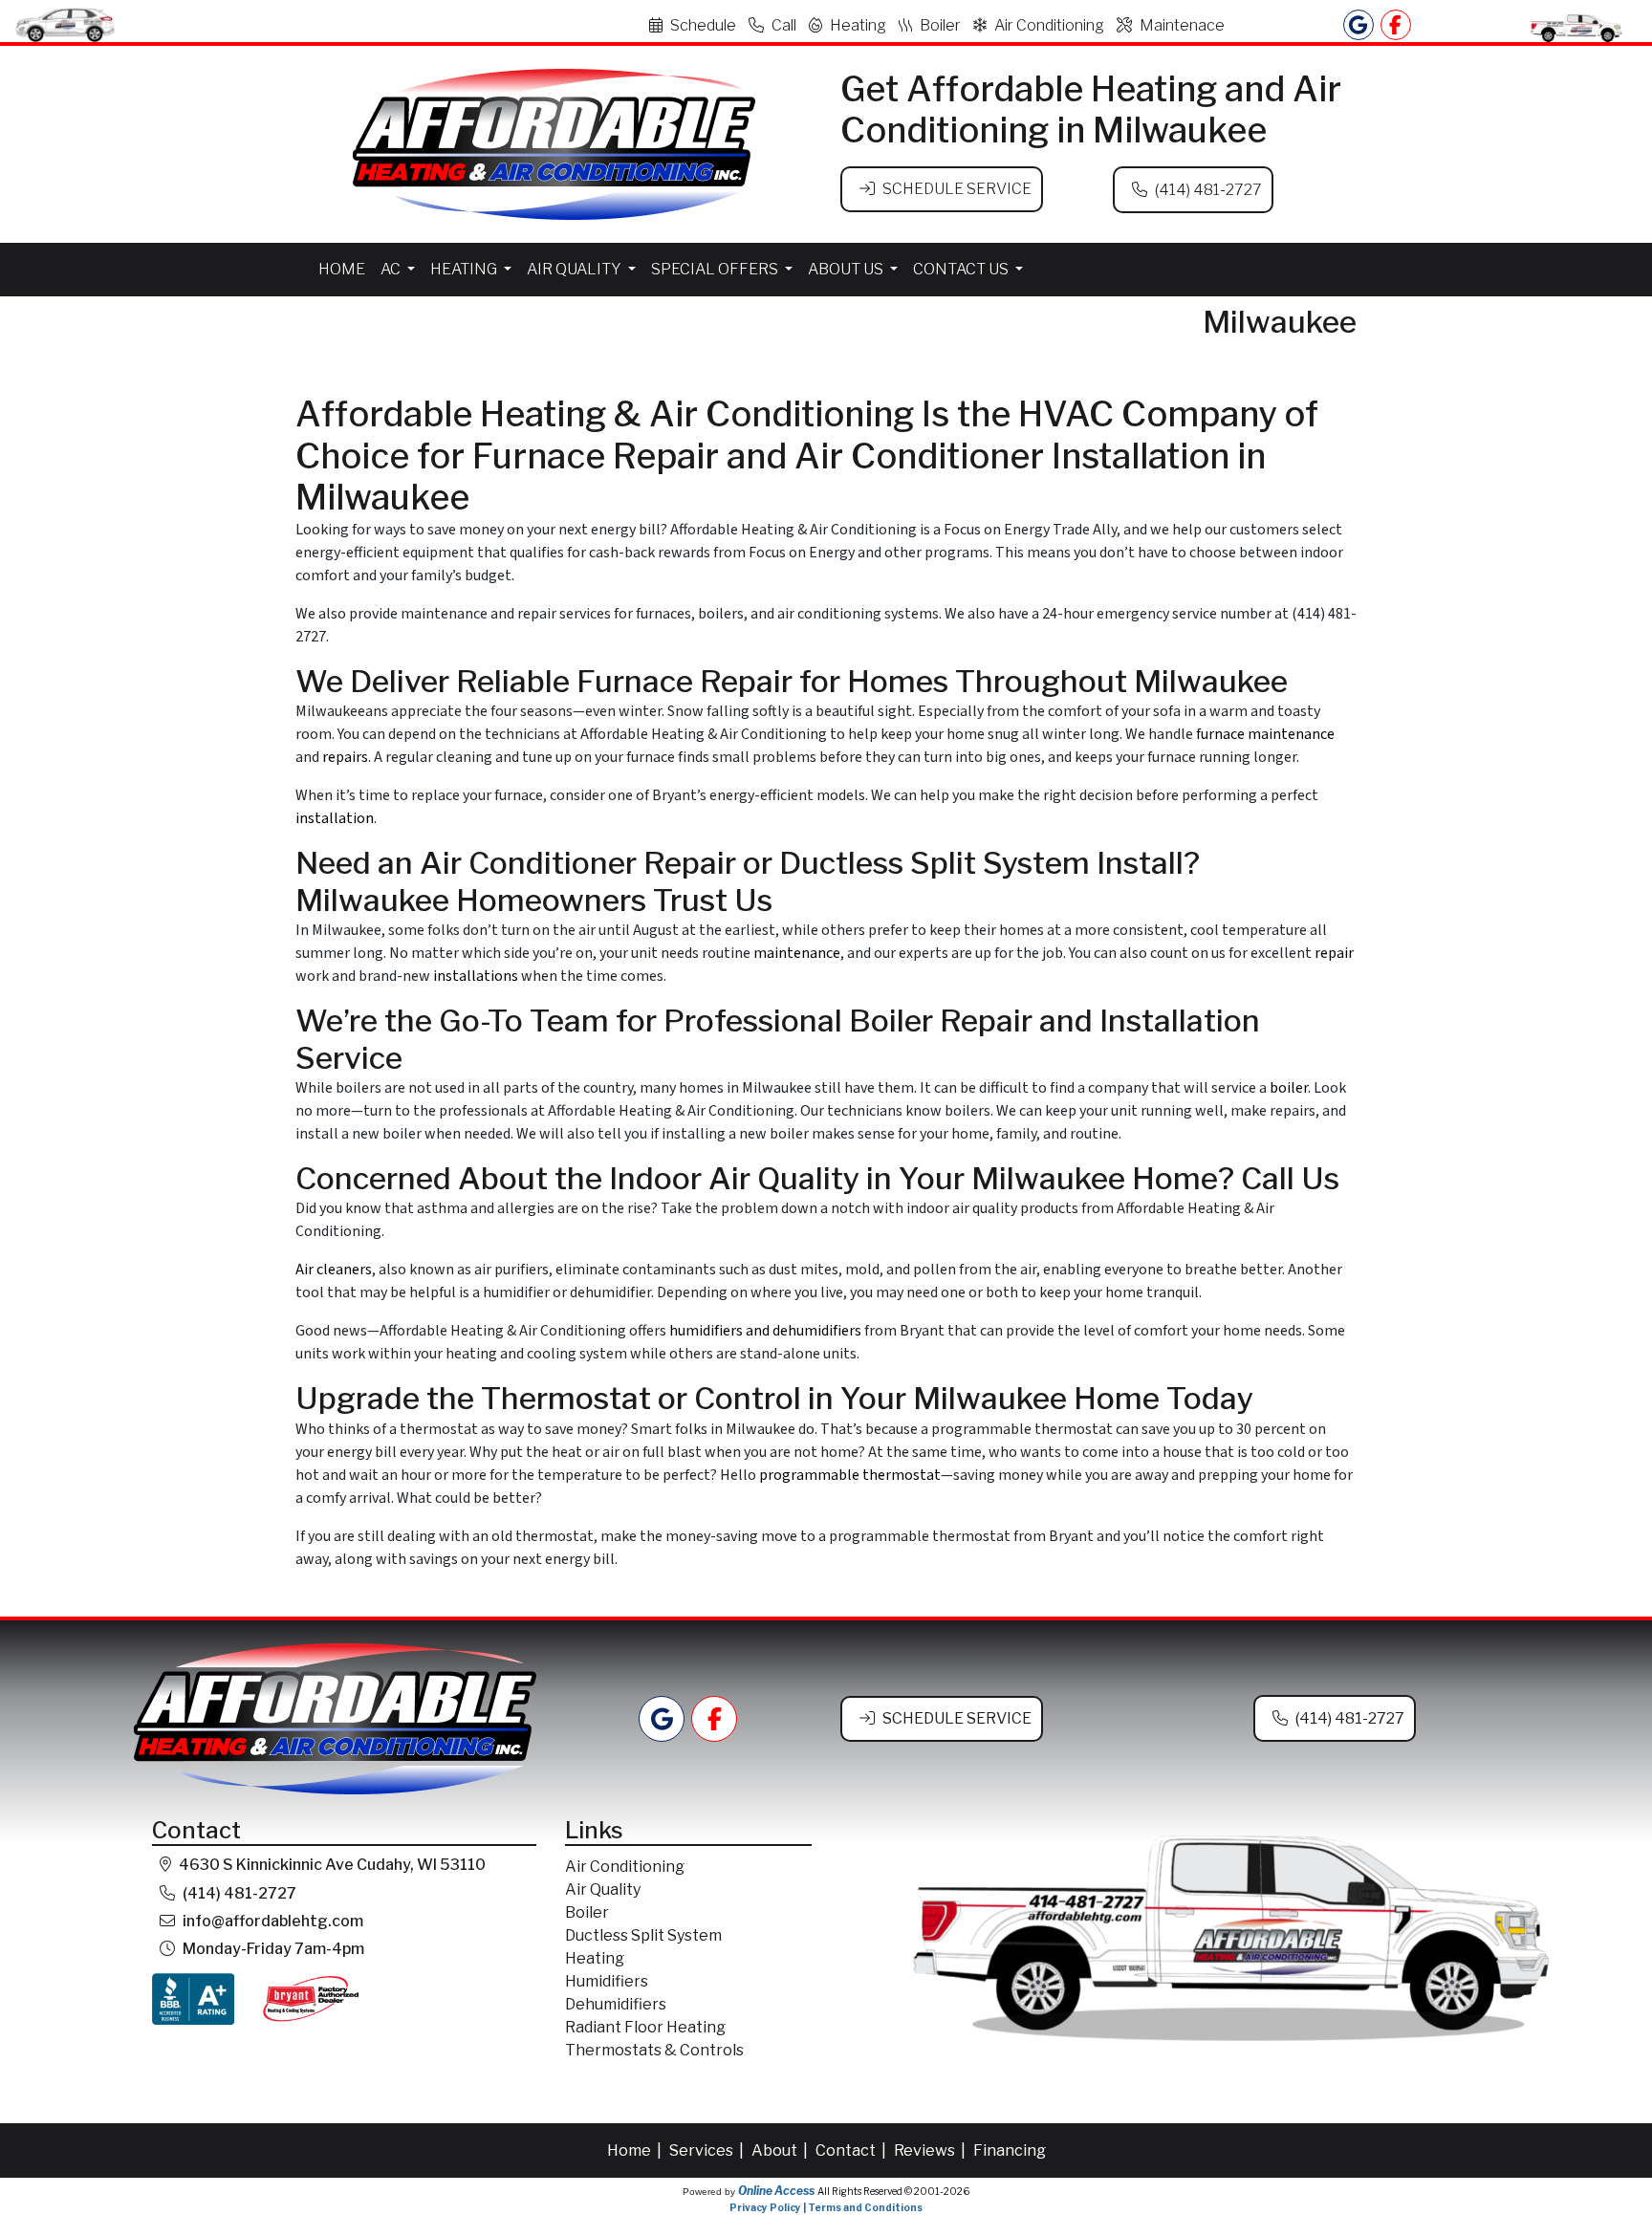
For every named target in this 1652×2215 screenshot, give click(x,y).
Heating (858, 25)
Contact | (852, 2150)
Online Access (776, 2191)
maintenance (797, 953)
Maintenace (1182, 25)
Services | (708, 2150)
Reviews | (931, 2150)
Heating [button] (465, 269)
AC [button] (392, 269)
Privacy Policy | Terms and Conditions (826, 2207)
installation (335, 818)
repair (1334, 953)
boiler (1289, 1088)
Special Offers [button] (716, 269)
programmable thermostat (850, 1475)
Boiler (940, 25)
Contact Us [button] (962, 269)
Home (342, 269)
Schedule (703, 25)
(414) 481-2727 (1208, 190)
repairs (345, 757)
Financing (1010, 2150)
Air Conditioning (1049, 25)
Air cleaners (334, 1270)
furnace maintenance (1265, 734)
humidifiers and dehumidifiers (765, 1331)
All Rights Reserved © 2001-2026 (893, 2191)
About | (781, 2150)
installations (476, 976)
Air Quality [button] (576, 269)
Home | (636, 2150)
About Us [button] (847, 269)
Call (784, 25)
